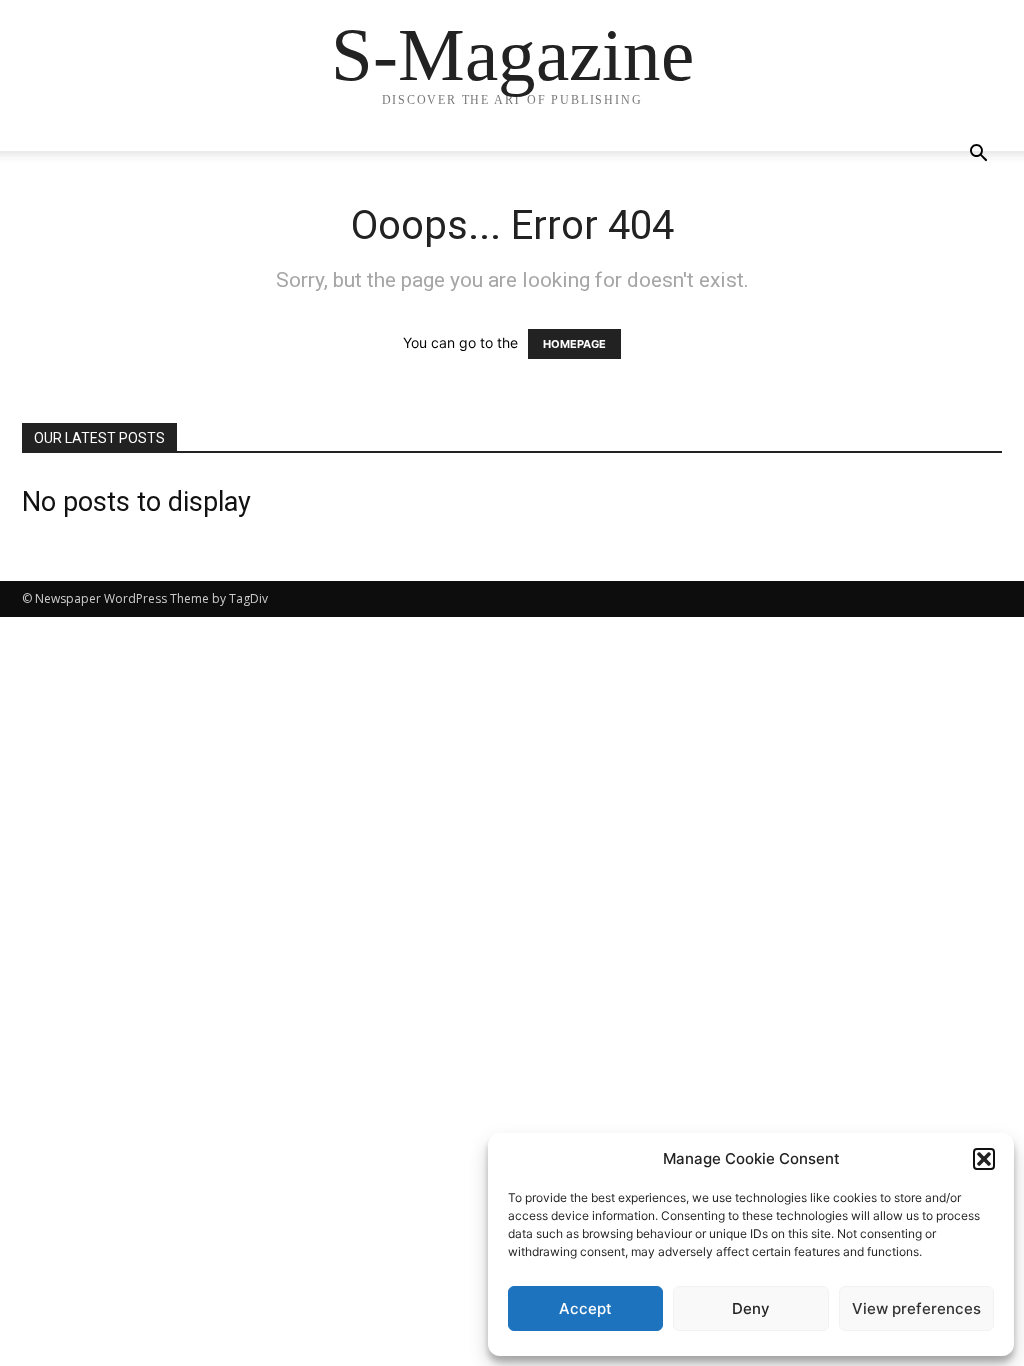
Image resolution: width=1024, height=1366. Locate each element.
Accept (585, 1308)
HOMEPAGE (574, 344)
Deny (751, 1308)
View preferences (916, 1308)
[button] (984, 1159)
